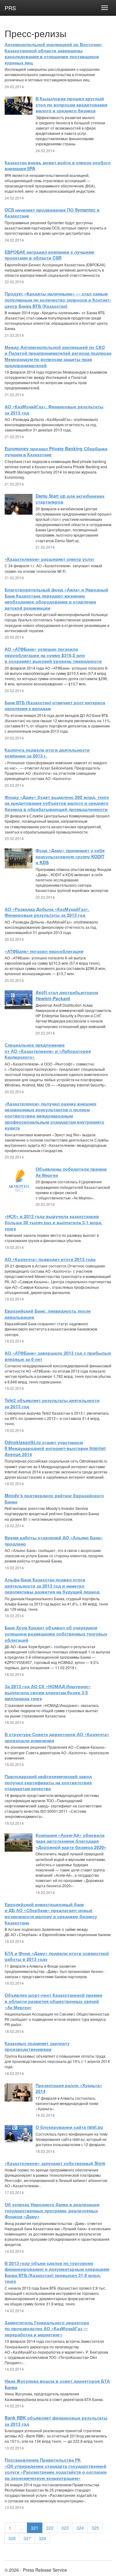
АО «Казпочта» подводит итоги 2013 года (50, 1259)
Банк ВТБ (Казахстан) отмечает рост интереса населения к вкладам (55, 705)
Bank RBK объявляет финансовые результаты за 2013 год (56, 2421)
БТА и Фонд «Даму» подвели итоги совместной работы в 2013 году (57, 1956)
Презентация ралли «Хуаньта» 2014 (69, 2088)
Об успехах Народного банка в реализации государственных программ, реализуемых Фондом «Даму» (52, 2210)
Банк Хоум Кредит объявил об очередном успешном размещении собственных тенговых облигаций (56, 1633)
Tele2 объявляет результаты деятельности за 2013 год (52, 1403)
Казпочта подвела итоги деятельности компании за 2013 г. (47, 753)
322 (50, 2528)
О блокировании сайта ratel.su (69, 2127)
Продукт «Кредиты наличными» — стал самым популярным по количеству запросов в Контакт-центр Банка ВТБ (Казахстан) (58, 300)
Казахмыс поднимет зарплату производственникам (37, 2046)
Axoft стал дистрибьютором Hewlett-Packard (67, 995)
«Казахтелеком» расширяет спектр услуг (49, 559)
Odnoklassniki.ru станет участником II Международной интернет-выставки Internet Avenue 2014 (55, 1448)
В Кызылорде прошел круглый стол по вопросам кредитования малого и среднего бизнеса (71, 104)
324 (80, 2528)
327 (27, 2538)
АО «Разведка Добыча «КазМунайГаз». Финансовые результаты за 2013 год (47, 912)
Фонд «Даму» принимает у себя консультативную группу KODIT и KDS (70, 856)
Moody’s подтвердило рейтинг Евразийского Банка (54, 1498)
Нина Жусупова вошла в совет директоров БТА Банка (57, 2384)
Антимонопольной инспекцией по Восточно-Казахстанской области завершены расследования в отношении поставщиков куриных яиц (54, 53)
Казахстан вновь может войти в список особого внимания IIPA (58, 165)
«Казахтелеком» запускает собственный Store (55, 2163)
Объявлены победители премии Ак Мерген (71, 1172)
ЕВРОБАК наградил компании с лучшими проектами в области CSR (49, 255)
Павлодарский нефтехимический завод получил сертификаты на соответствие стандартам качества (48, 1782)
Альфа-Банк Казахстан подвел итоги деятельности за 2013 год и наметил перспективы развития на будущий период (52, 1586)
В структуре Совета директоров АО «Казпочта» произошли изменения (57, 1737)
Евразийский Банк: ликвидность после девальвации (48, 1314)
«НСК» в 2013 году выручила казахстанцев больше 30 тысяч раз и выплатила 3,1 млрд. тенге (54, 1222)
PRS (10, 8)
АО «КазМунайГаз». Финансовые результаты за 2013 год (54, 409)
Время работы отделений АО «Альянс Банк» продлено (54, 1541)
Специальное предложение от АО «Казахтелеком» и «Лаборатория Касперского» (48, 1051)
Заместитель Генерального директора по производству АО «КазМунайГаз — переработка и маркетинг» (47, 2328)
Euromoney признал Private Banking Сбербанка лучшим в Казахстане (56, 452)
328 (42, 2538)
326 (12, 2538)
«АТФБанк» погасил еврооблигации (44, 951)
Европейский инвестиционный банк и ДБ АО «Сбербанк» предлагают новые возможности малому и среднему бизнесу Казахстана (51, 1913)
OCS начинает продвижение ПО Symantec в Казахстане (52, 213)
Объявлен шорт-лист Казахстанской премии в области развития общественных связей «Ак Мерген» (54, 2001)
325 (95, 2528)
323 (65, 2528)
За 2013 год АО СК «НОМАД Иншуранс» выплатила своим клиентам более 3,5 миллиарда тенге (48, 1692)
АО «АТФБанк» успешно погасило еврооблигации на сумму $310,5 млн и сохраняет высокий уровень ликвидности (53, 655)
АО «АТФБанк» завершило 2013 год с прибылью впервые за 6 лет (58, 1356)
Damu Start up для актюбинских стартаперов (70, 499)
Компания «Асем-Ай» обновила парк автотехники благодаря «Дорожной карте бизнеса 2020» (71, 1841)
